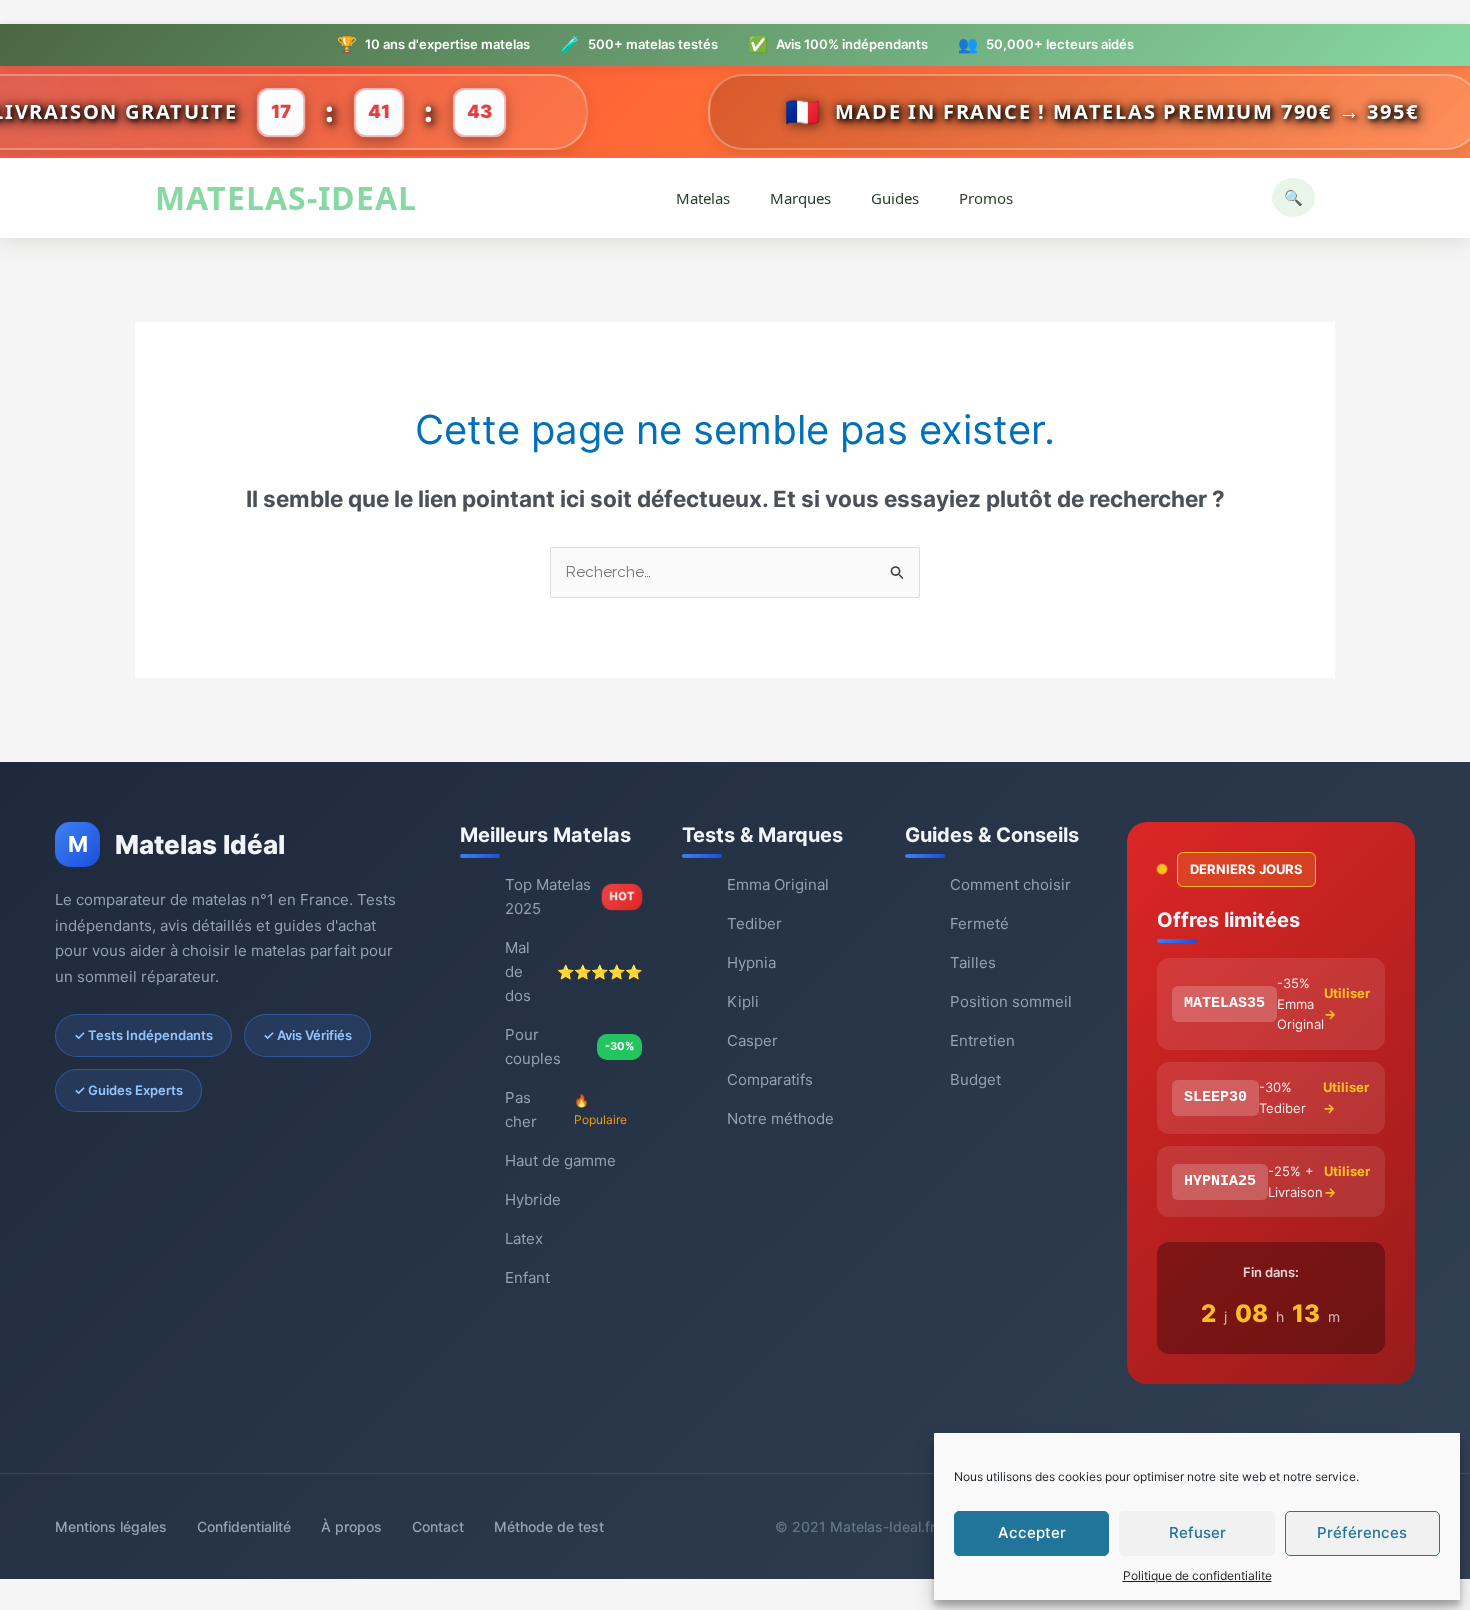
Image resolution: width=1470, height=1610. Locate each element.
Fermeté (979, 923)
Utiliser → (1347, 1003)
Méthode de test (549, 1526)
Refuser (1197, 1532)
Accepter (1032, 1532)
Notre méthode (780, 1118)
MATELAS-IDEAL (286, 198)
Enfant (527, 1277)
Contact (438, 1526)
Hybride (533, 1199)
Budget (975, 1079)
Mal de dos (573, 971)
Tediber (754, 923)
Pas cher (566, 1109)
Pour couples (569, 1046)
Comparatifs (770, 1079)
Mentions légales (111, 1526)
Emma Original (778, 884)
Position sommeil (1011, 1001)
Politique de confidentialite (1197, 1575)
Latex (524, 1238)
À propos (351, 1526)
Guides (895, 198)
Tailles (973, 962)
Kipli (743, 1001)
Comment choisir (1010, 884)
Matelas (703, 198)
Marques (800, 198)
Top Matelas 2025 (569, 896)
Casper (752, 1040)
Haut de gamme (560, 1160)
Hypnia (751, 962)
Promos (986, 198)
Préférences (1362, 1532)
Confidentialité (244, 1526)
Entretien (982, 1040)
